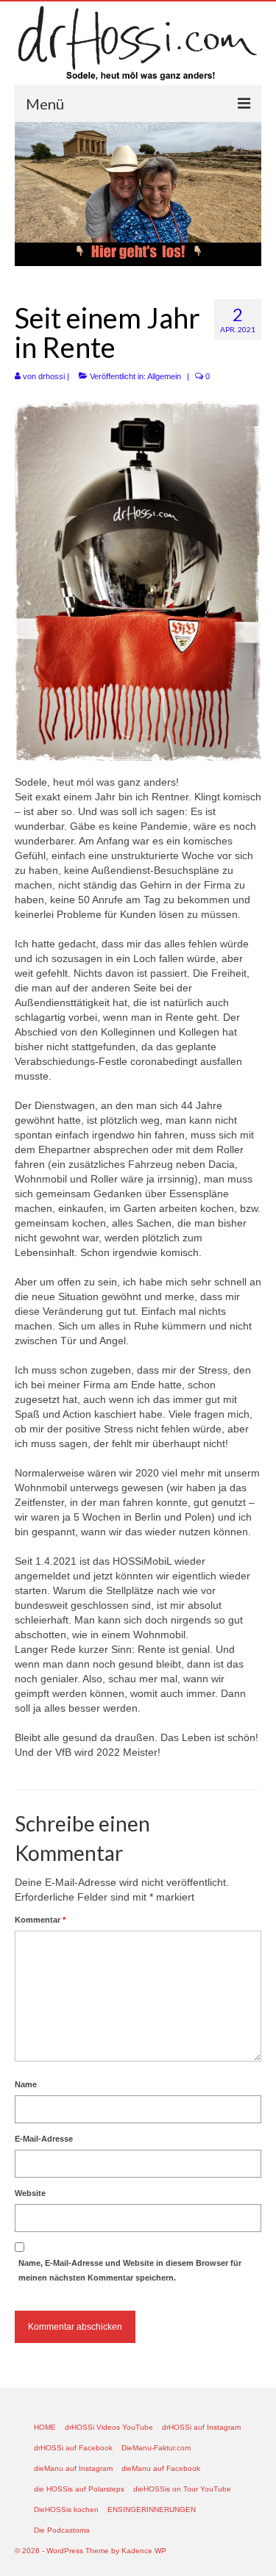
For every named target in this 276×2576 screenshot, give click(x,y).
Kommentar (40, 1920)
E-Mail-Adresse (44, 2139)
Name (26, 2084)
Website (30, 2193)
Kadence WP (144, 2551)
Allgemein (164, 376)
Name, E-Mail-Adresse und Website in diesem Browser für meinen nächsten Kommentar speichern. (130, 2270)
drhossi (52, 376)
